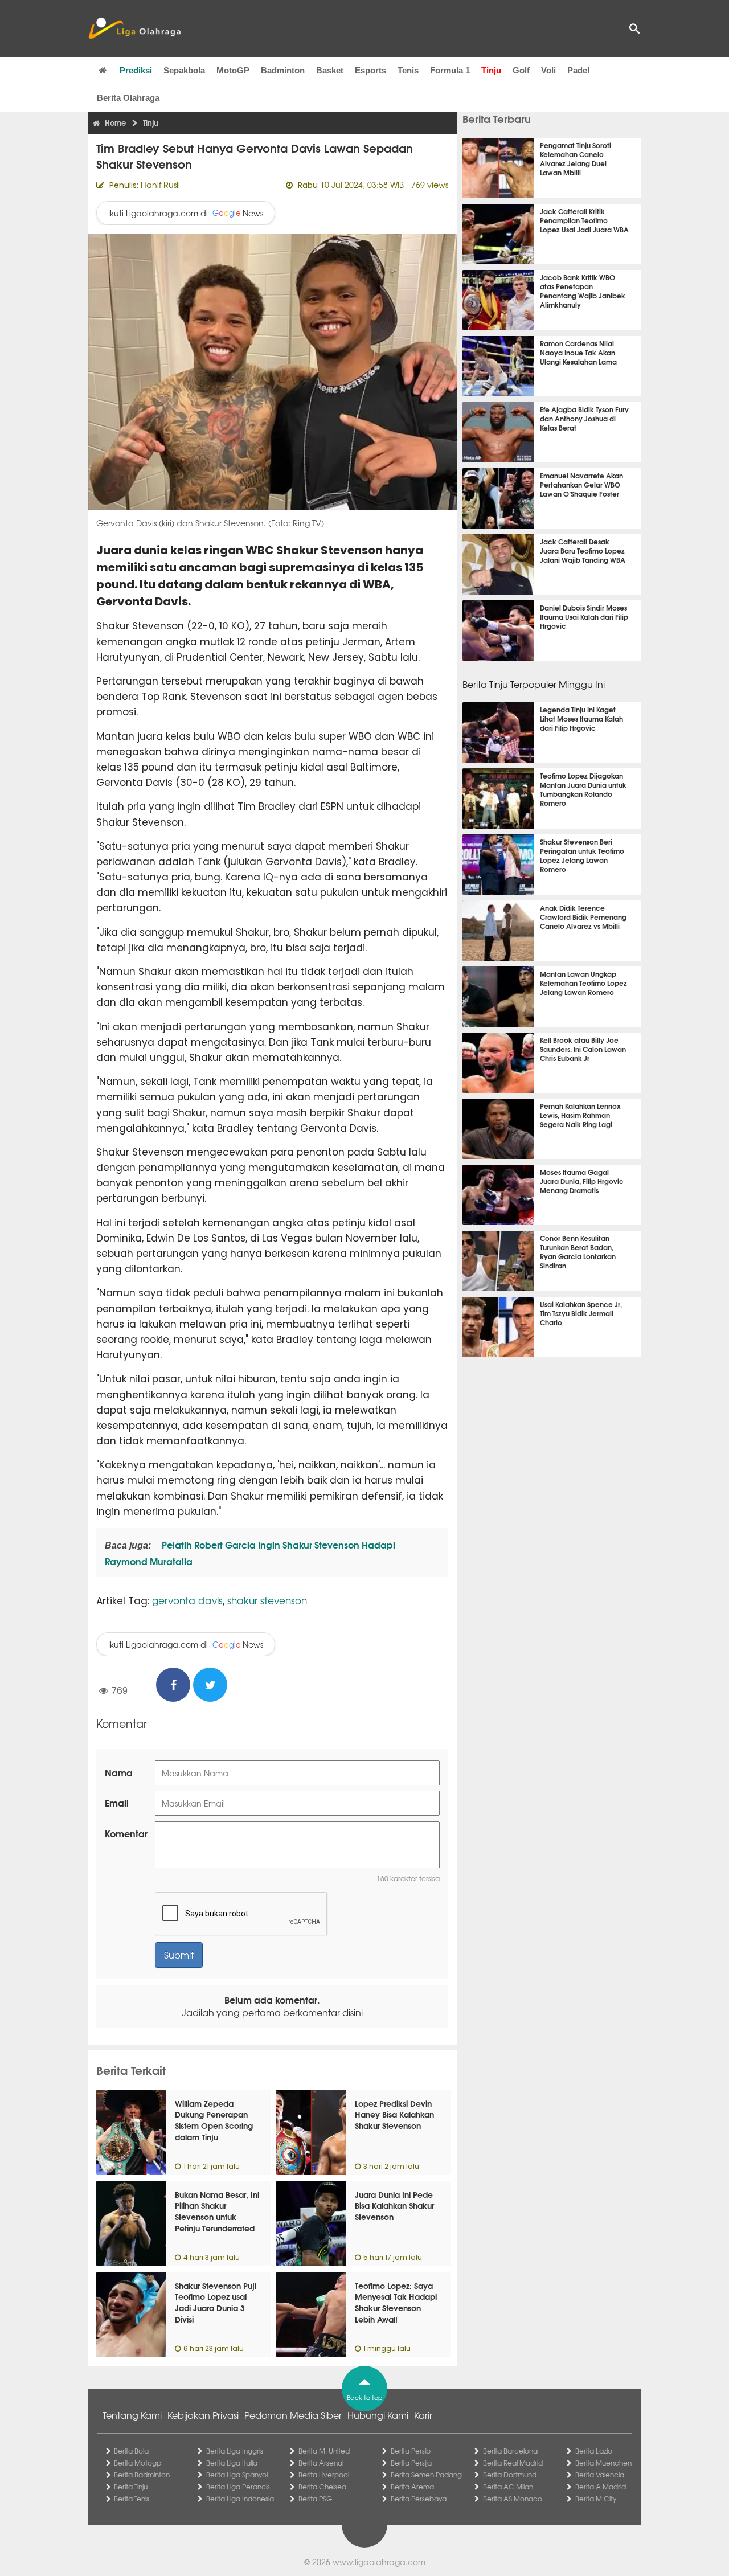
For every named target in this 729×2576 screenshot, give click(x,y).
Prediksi (136, 70)
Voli (548, 70)
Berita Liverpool (324, 2475)
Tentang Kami (132, 2415)
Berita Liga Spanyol (237, 2475)
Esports (370, 70)
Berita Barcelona (510, 2451)
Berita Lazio (594, 2451)
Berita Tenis (132, 2499)
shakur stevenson (267, 1600)
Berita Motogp (138, 2463)
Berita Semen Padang (426, 2475)
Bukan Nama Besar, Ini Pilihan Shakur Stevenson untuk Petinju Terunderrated (217, 2211)
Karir (423, 2415)
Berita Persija (411, 2463)
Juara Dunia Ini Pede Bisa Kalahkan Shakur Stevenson (394, 2206)
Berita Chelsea (322, 2487)
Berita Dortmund (510, 2475)
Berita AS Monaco (513, 2499)
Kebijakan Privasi (203, 2415)
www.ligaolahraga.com (379, 2562)
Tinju (491, 70)
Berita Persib (411, 2451)
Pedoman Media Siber (293, 2415)
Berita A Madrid (601, 2487)
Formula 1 (450, 70)
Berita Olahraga (128, 98)
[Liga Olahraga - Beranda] (134, 28)
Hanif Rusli (160, 185)
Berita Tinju (131, 2487)
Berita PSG (315, 2499)
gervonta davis (187, 1600)
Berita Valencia (600, 2475)
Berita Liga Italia (232, 2463)
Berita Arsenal (321, 2463)
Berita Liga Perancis (238, 2487)
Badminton (283, 70)
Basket (330, 70)
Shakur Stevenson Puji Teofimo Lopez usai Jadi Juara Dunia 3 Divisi (216, 2302)
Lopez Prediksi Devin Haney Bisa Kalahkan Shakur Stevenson (394, 2114)
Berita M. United (324, 2451)
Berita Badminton (142, 2475)
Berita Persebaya (419, 2499)
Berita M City (596, 2499)
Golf (521, 70)
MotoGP (233, 70)
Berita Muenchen (603, 2463)
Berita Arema (412, 2487)
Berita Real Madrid (513, 2463)
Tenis (408, 70)
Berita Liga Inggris (235, 2451)
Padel (578, 70)
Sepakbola (184, 70)
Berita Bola (131, 2451)
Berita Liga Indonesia (240, 2499)
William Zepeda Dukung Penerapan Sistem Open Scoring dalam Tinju (214, 2120)
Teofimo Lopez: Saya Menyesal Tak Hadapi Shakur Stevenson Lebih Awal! (396, 2302)
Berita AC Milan (508, 2487)
